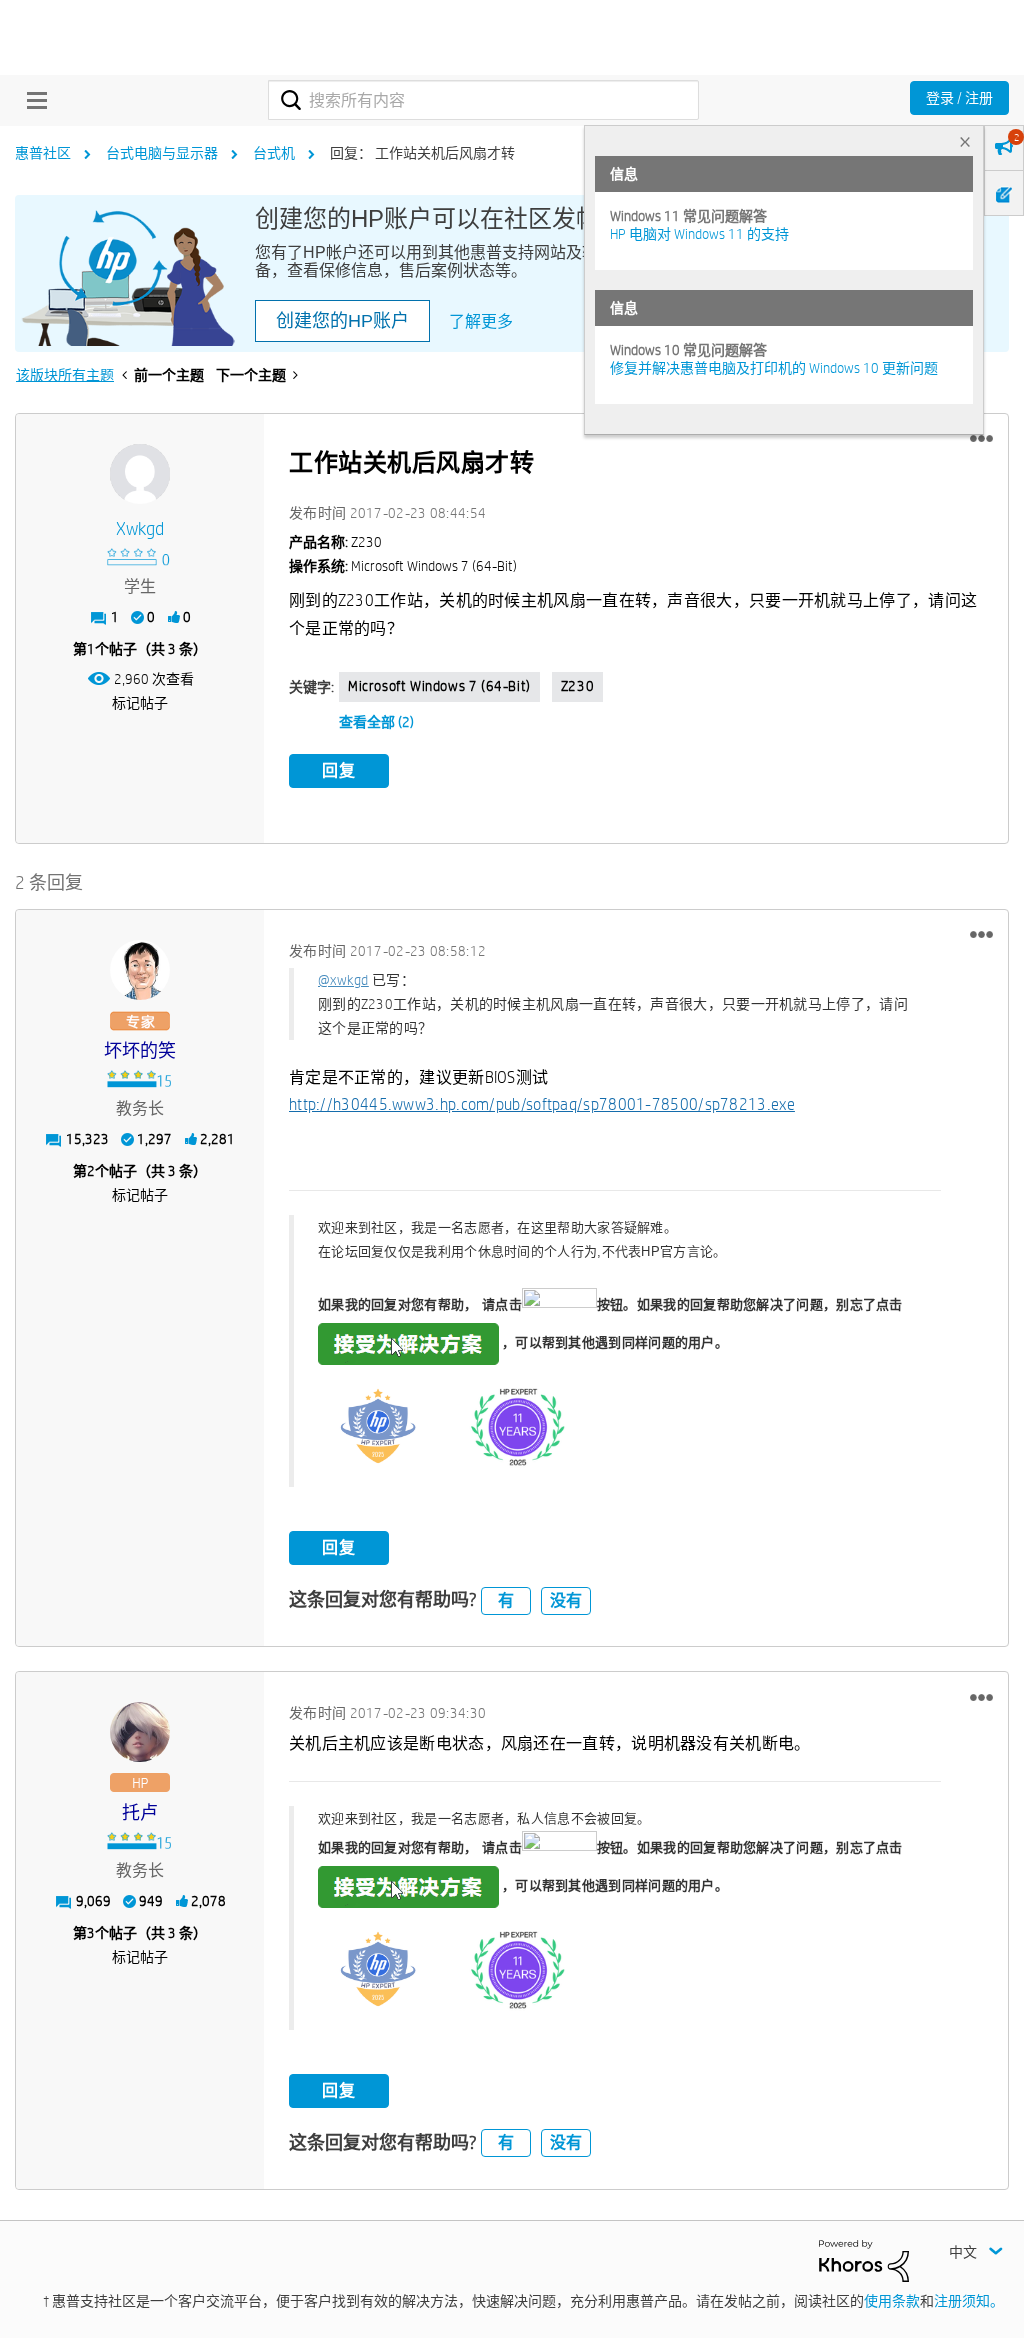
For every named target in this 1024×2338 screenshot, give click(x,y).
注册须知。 (969, 2301)
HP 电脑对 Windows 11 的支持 (699, 234)
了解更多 (481, 321)
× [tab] (965, 141)
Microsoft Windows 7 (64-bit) (439, 686)
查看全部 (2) (376, 722)
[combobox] (483, 100)
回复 (339, 770)
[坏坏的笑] (140, 970)
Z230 (577, 686)
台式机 (274, 153)
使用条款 (892, 2301)
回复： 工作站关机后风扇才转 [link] (422, 153)
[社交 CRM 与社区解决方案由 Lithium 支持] (864, 2260)
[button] (981, 439)
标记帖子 (140, 703)
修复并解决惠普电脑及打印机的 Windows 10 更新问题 (774, 368)
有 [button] (506, 1600)
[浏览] (32, 100)
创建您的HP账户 (342, 321)
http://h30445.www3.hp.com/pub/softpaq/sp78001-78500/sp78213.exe (542, 1104)
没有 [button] (566, 1600)
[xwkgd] (140, 474)
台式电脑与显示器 (162, 153)
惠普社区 (43, 153)
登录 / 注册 (959, 98)
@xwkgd (343, 980)
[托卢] (140, 1732)
